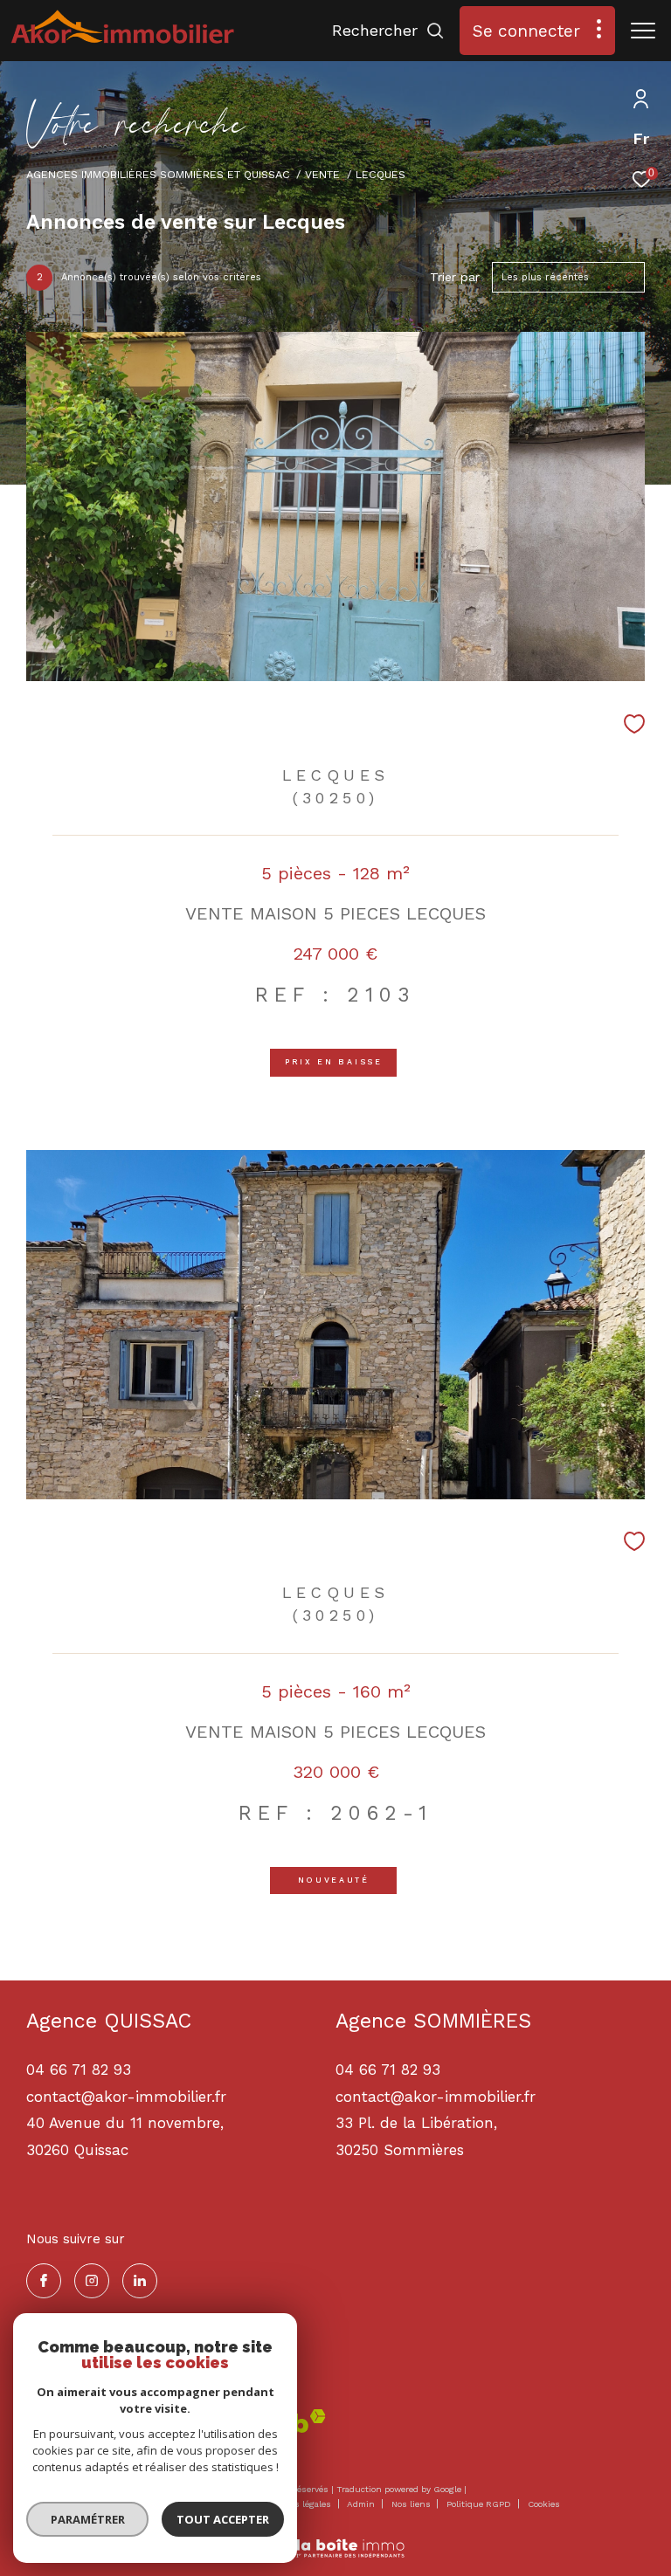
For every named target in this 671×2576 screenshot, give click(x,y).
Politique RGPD (479, 2504)
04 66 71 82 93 (388, 2070)
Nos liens (412, 2504)
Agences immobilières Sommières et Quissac (158, 174)
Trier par (455, 277)
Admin (362, 2504)
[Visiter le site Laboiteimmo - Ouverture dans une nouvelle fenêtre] (335, 2537)
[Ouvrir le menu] (643, 31)
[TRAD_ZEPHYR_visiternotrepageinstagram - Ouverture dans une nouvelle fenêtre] (92, 2281)
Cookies (544, 2504)
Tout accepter (223, 2519)
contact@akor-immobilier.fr (436, 2097)
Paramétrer (88, 2519)
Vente (322, 174)
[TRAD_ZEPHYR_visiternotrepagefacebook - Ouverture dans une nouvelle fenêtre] (44, 2281)
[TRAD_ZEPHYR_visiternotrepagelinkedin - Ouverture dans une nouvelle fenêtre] (140, 2281)
